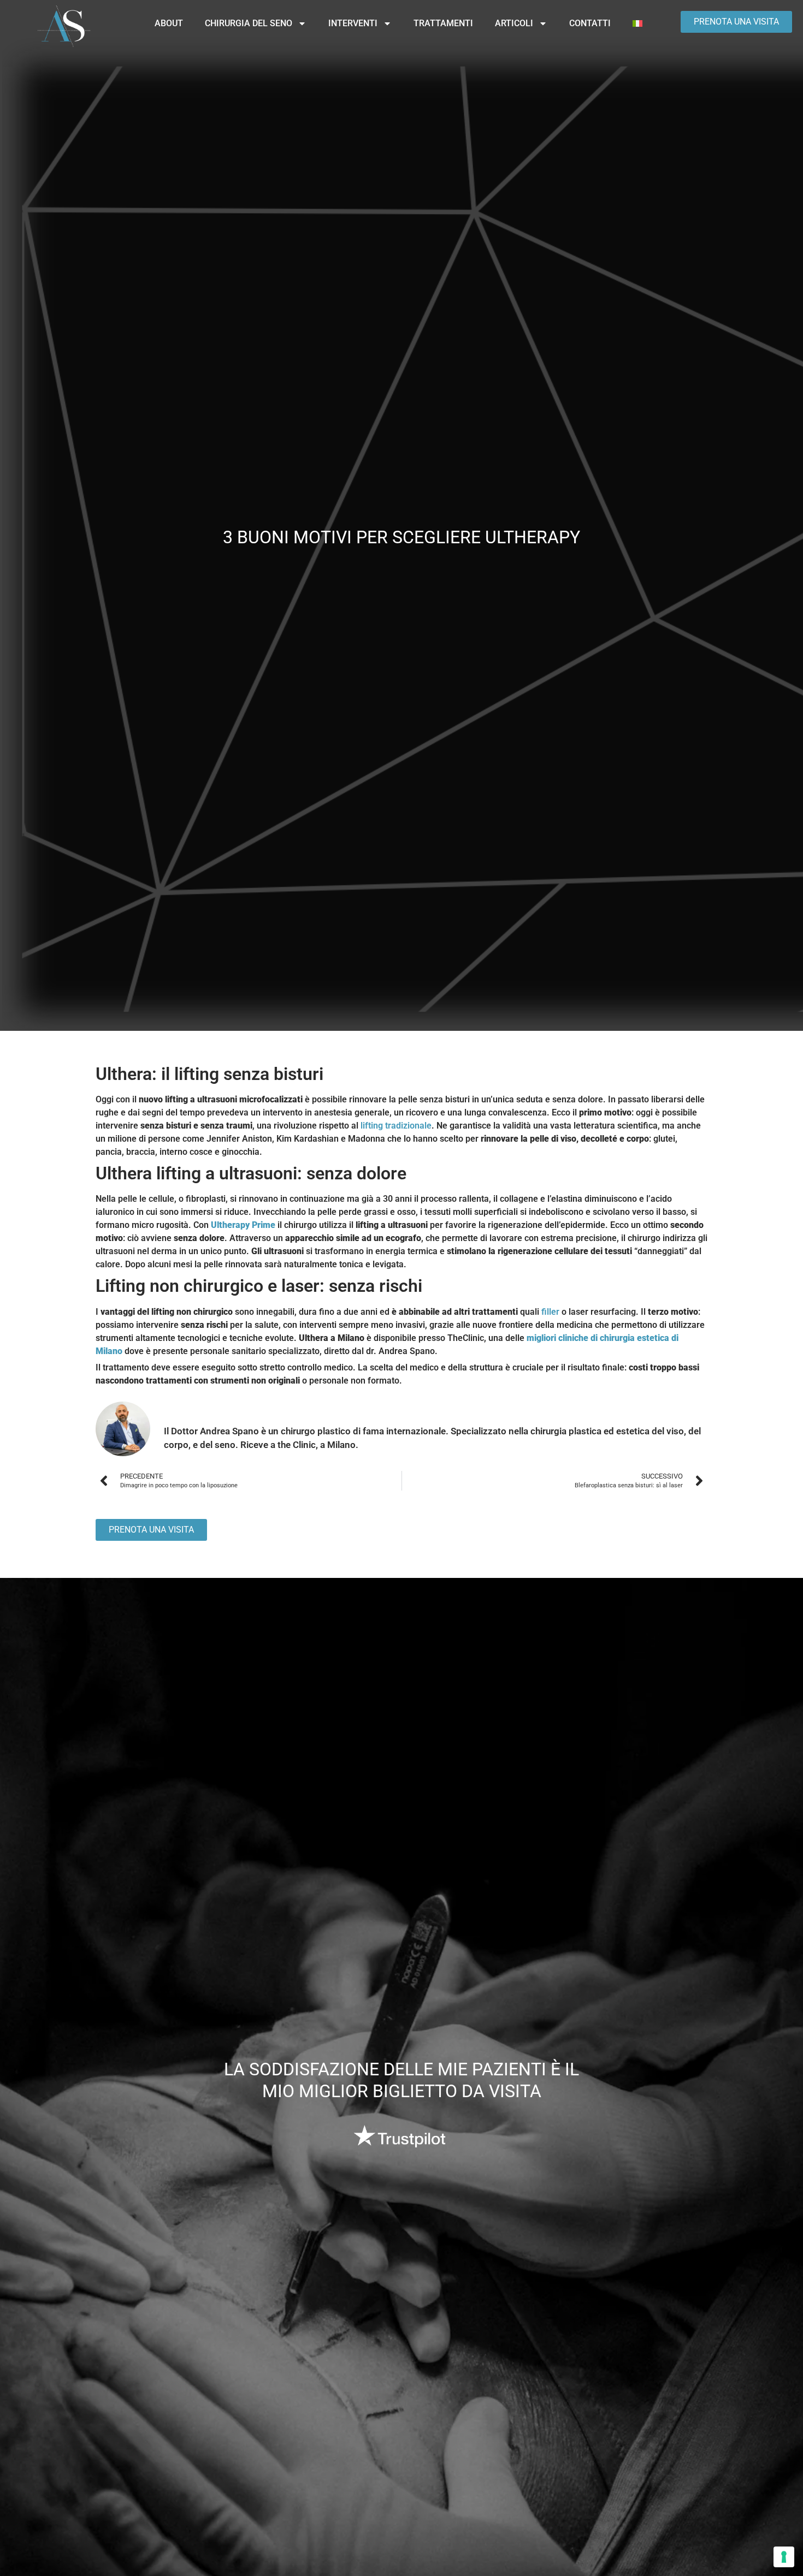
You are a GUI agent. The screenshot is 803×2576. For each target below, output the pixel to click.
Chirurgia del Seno (249, 23)
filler (550, 1312)
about (169, 23)
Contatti (590, 23)
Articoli (514, 23)
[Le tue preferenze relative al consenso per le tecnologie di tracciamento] (784, 2557)
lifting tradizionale (396, 1126)
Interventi (353, 23)
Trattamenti (443, 23)
